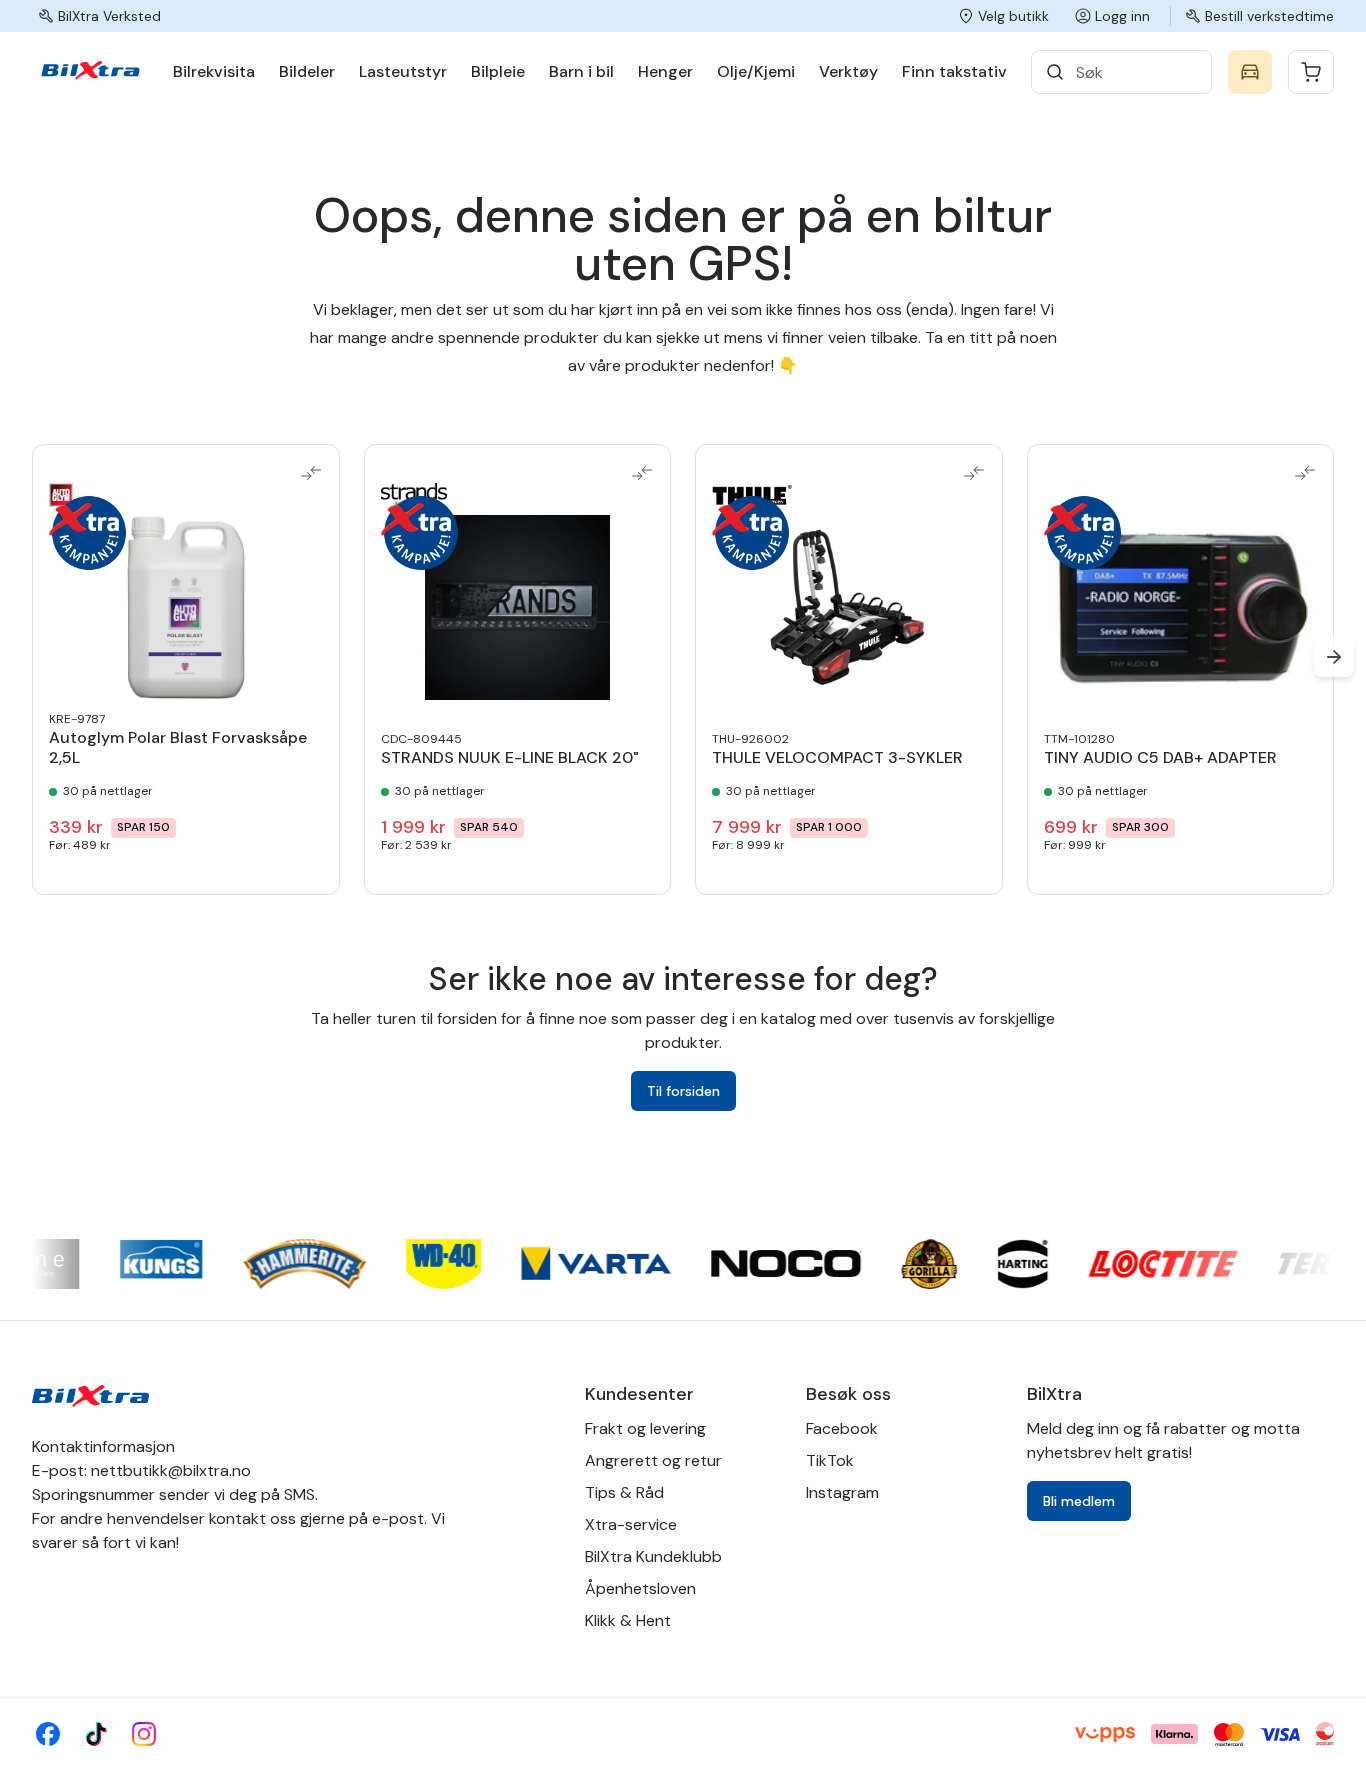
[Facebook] (48, 1734)
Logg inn (1122, 16)
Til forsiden (683, 1091)
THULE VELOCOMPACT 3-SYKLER (837, 758)
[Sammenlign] (311, 473)
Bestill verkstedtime (1269, 16)
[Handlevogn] (1311, 72)
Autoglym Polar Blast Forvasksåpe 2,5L (178, 748)
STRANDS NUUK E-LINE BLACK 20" (510, 758)
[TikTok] (96, 1734)
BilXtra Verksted (109, 16)
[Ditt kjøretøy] (1250, 72)
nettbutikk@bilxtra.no (171, 1470)
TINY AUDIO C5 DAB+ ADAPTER (1160, 758)
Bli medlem (1079, 1501)
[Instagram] (144, 1734)
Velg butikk (1013, 16)
